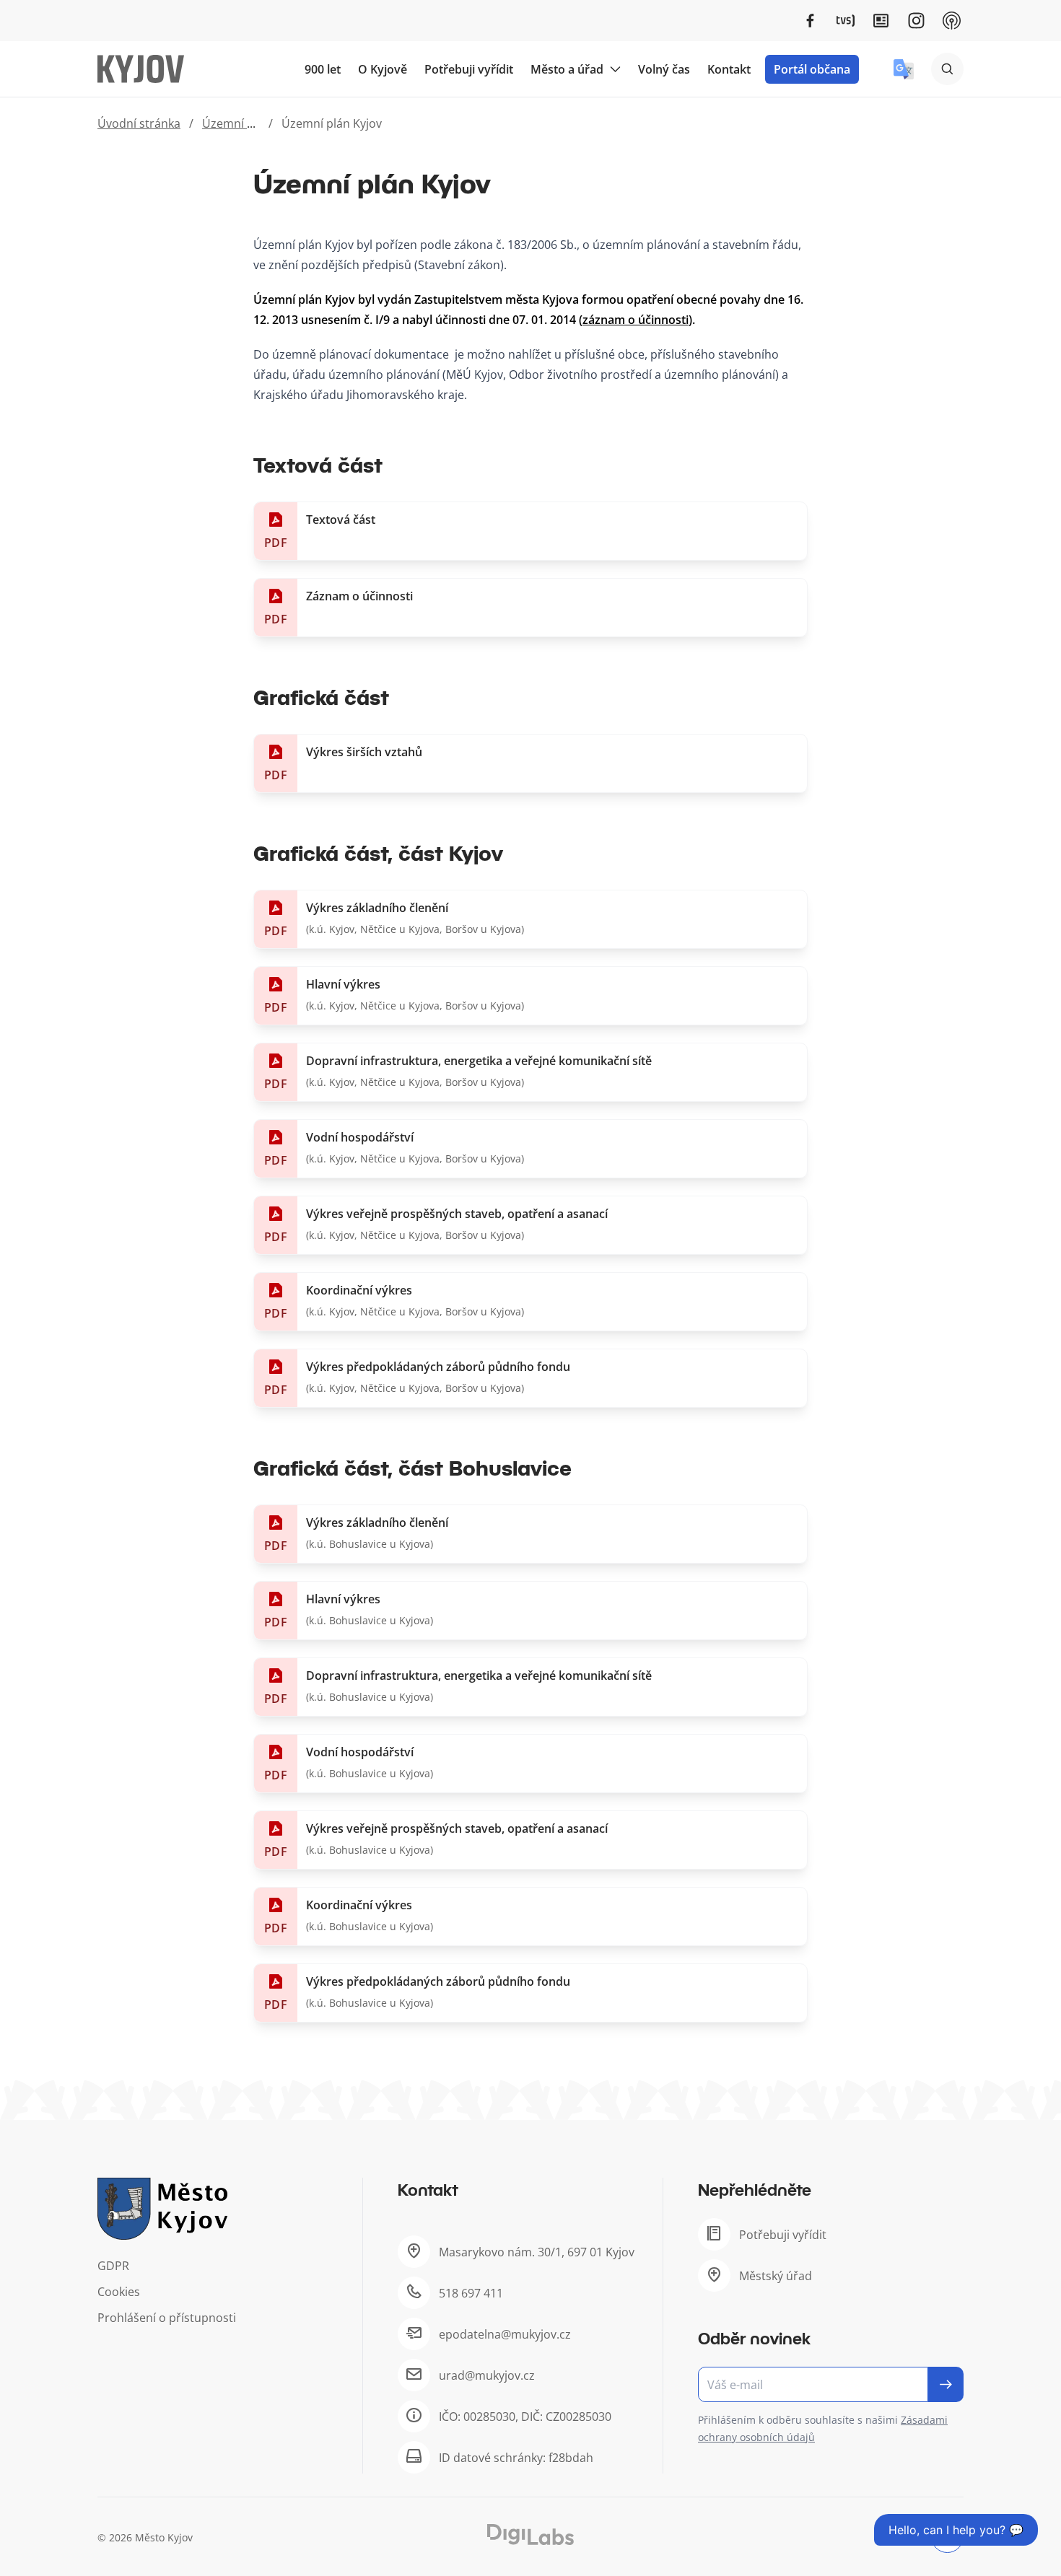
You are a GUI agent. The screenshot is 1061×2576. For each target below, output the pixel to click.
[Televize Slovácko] (846, 21)
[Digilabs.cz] (530, 2535)
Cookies (119, 2292)
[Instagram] (916, 21)
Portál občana (812, 69)
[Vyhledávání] (947, 69)
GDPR (113, 2266)
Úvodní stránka (139, 123)
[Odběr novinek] (831, 2384)
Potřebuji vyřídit (469, 69)
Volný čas (664, 69)
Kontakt (729, 69)
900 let (323, 69)
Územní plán (236, 123)
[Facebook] (810, 21)
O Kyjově (383, 69)
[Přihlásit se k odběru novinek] (946, 2384)
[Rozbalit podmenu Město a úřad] (615, 69)
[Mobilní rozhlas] (952, 21)
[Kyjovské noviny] (881, 21)
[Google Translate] (904, 69)
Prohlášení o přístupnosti (167, 2318)
